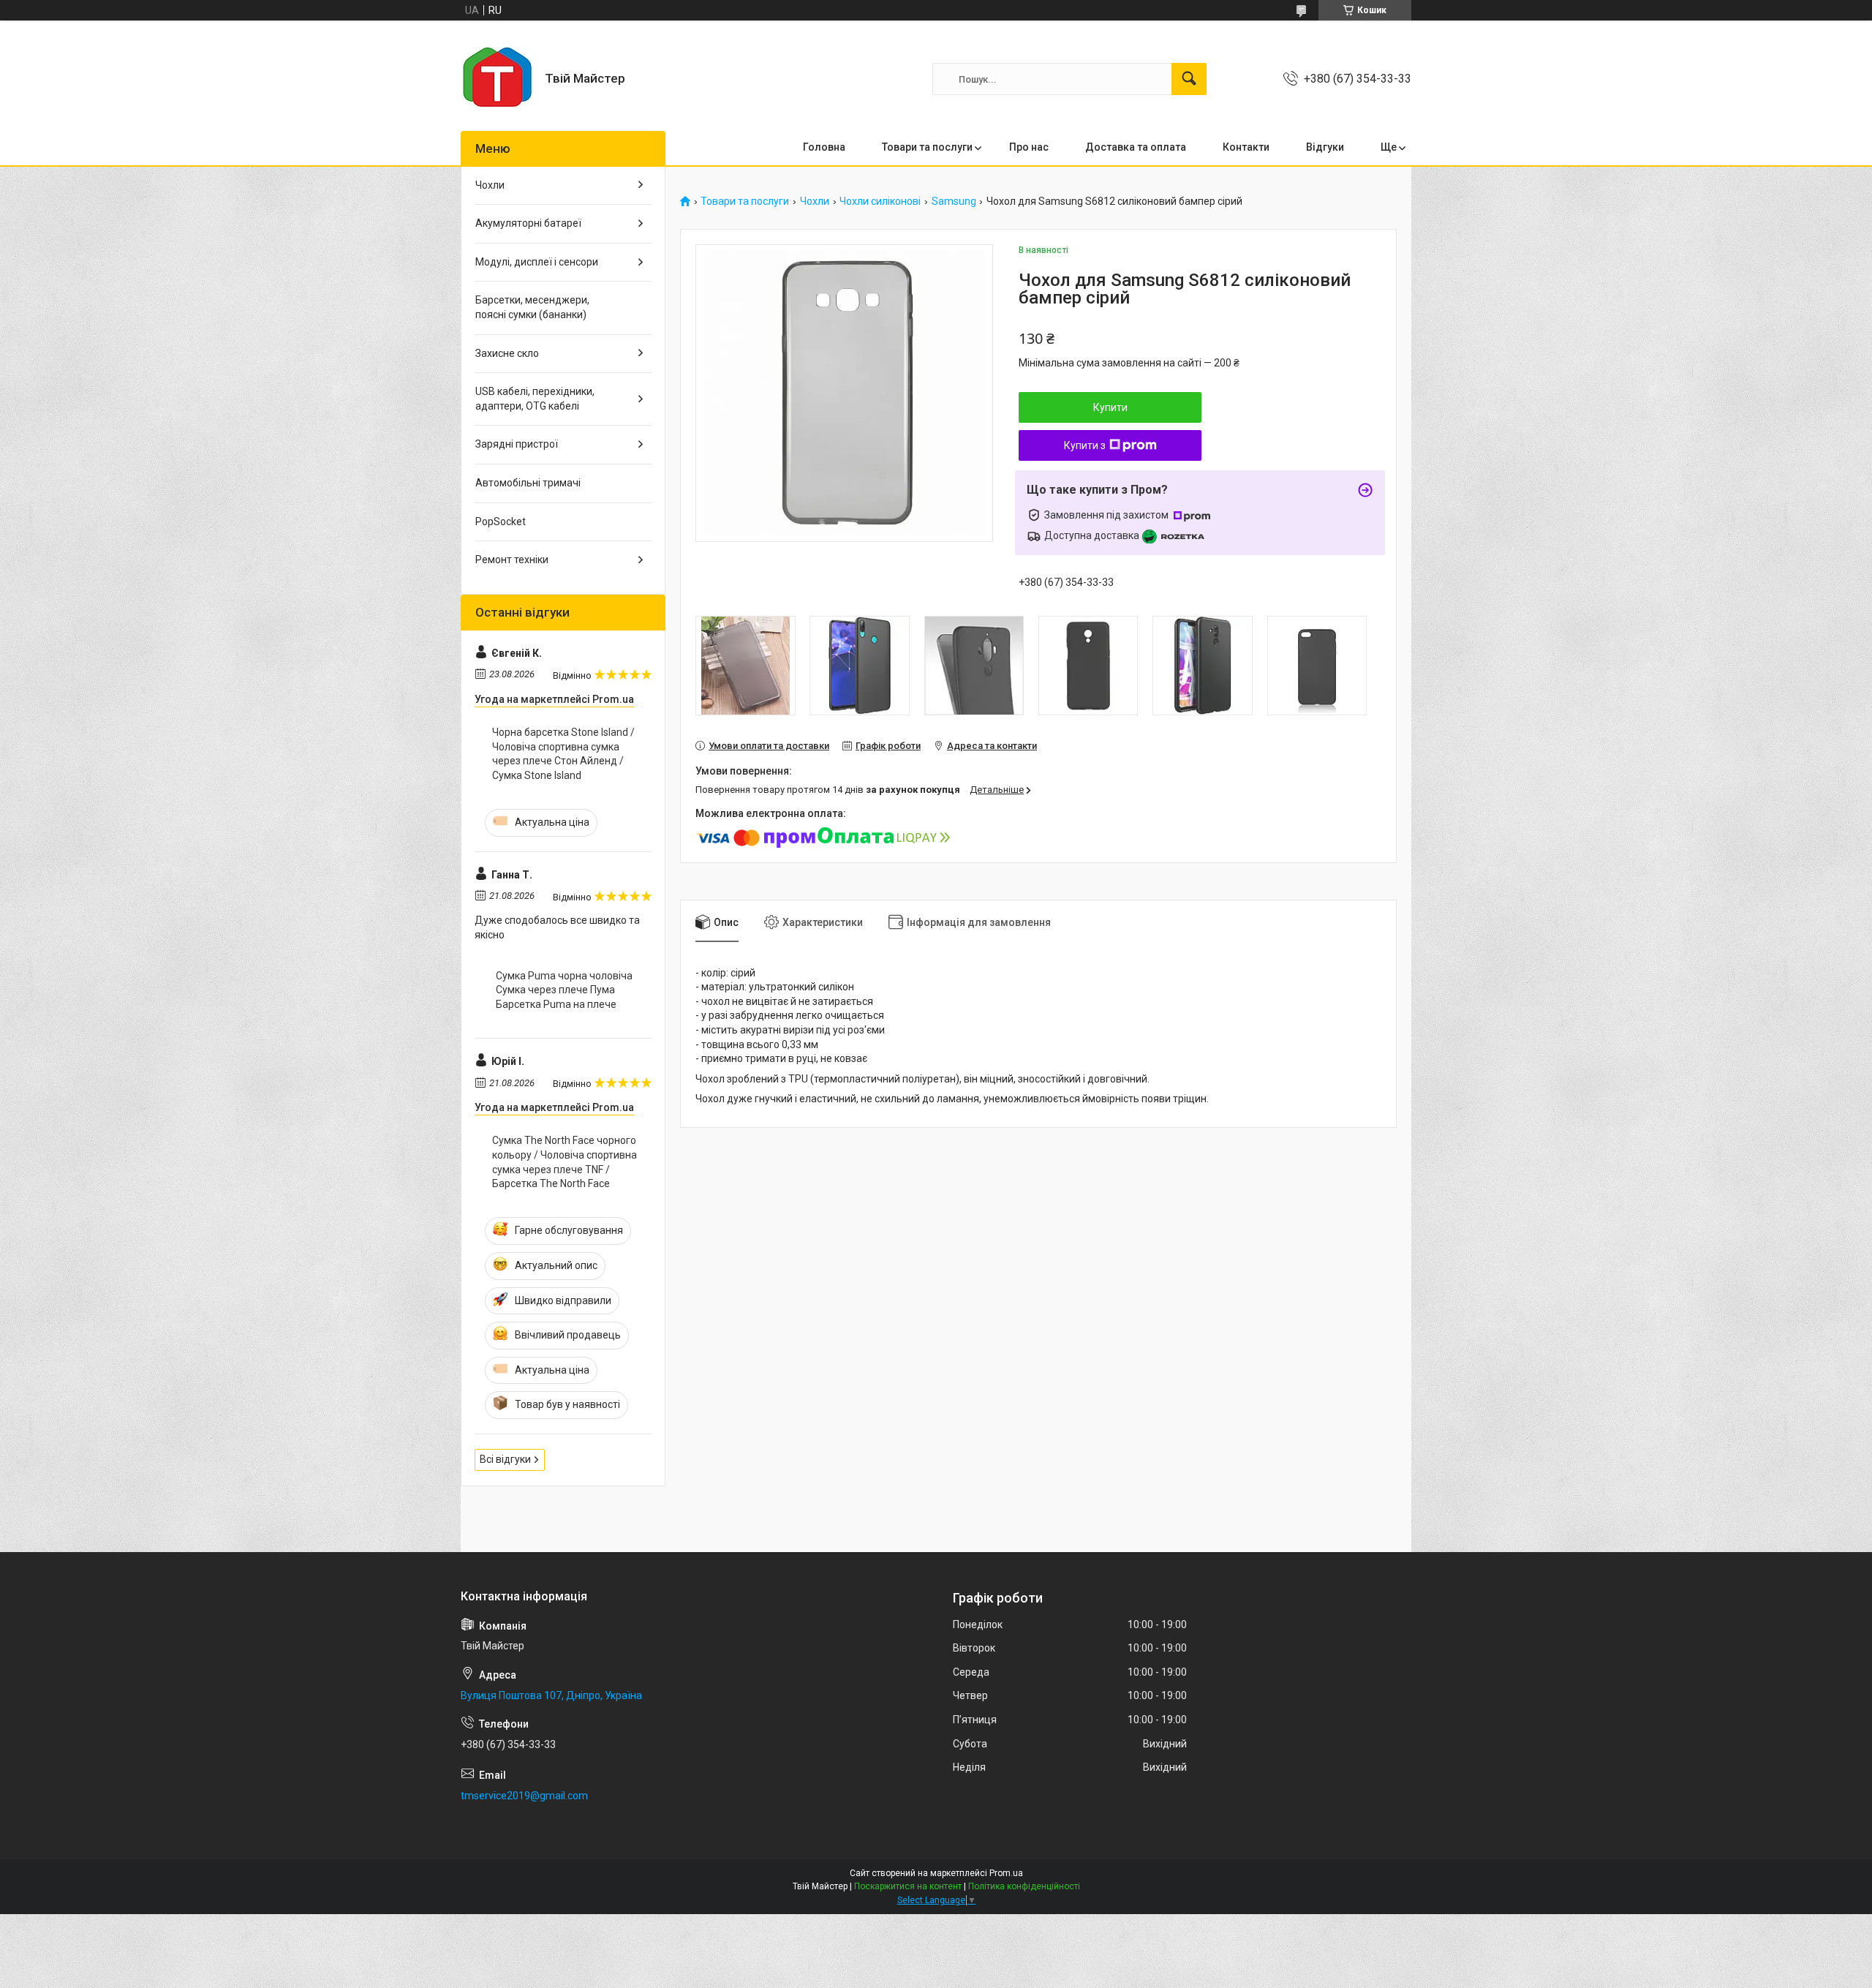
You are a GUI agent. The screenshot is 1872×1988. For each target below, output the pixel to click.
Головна (824, 147)
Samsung (954, 202)
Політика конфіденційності (1024, 1886)
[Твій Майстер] (497, 79)
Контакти (1246, 147)
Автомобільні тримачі (528, 483)
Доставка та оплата (1136, 147)
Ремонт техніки (512, 560)
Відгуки (1325, 147)
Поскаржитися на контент (908, 1886)
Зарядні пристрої (517, 444)
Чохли (815, 202)
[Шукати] (1189, 79)
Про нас (1029, 147)
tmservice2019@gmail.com (524, 1796)
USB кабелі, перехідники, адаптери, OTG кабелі (535, 399)
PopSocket (501, 522)
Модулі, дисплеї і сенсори (537, 262)
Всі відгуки (505, 1459)
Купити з (1085, 445)
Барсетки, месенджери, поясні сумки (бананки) (532, 307)
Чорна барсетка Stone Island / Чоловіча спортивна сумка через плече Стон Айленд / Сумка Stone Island (563, 754)
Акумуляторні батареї (528, 223)
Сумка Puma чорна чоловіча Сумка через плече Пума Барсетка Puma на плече (564, 990)
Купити (1110, 407)
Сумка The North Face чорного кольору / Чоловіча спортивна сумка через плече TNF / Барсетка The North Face (565, 1162)
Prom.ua (1006, 1873)
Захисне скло (507, 353)
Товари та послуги (927, 147)
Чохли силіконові (880, 202)
